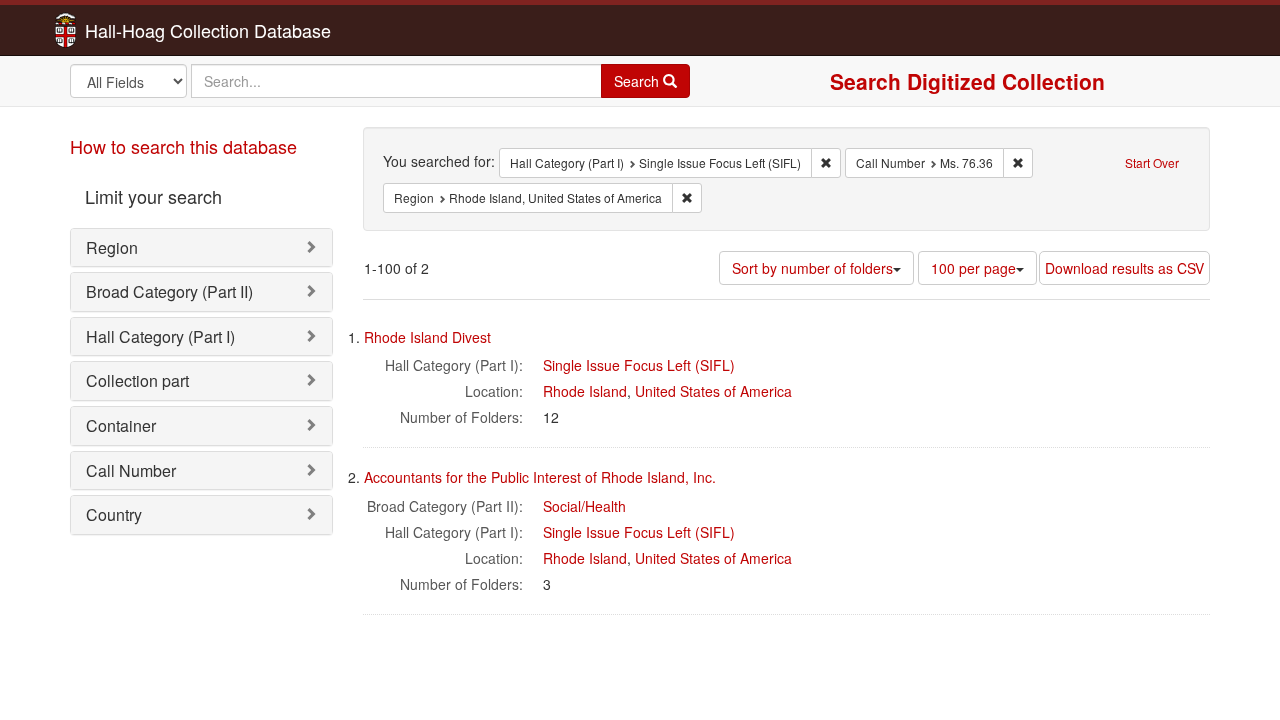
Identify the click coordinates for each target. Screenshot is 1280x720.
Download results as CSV (1124, 268)
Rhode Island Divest (427, 337)
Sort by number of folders (812, 268)
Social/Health (584, 506)
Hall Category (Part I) (160, 336)
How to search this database (183, 146)
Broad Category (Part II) (169, 291)
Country (114, 514)
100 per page (973, 268)
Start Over (1152, 162)
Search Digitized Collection (967, 81)
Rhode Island (585, 391)
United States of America (713, 391)
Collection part (137, 380)
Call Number (131, 470)
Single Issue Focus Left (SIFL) (639, 365)
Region (112, 247)
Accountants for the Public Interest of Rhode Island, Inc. (540, 477)
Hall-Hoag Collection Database (145, 30)
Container (121, 425)
